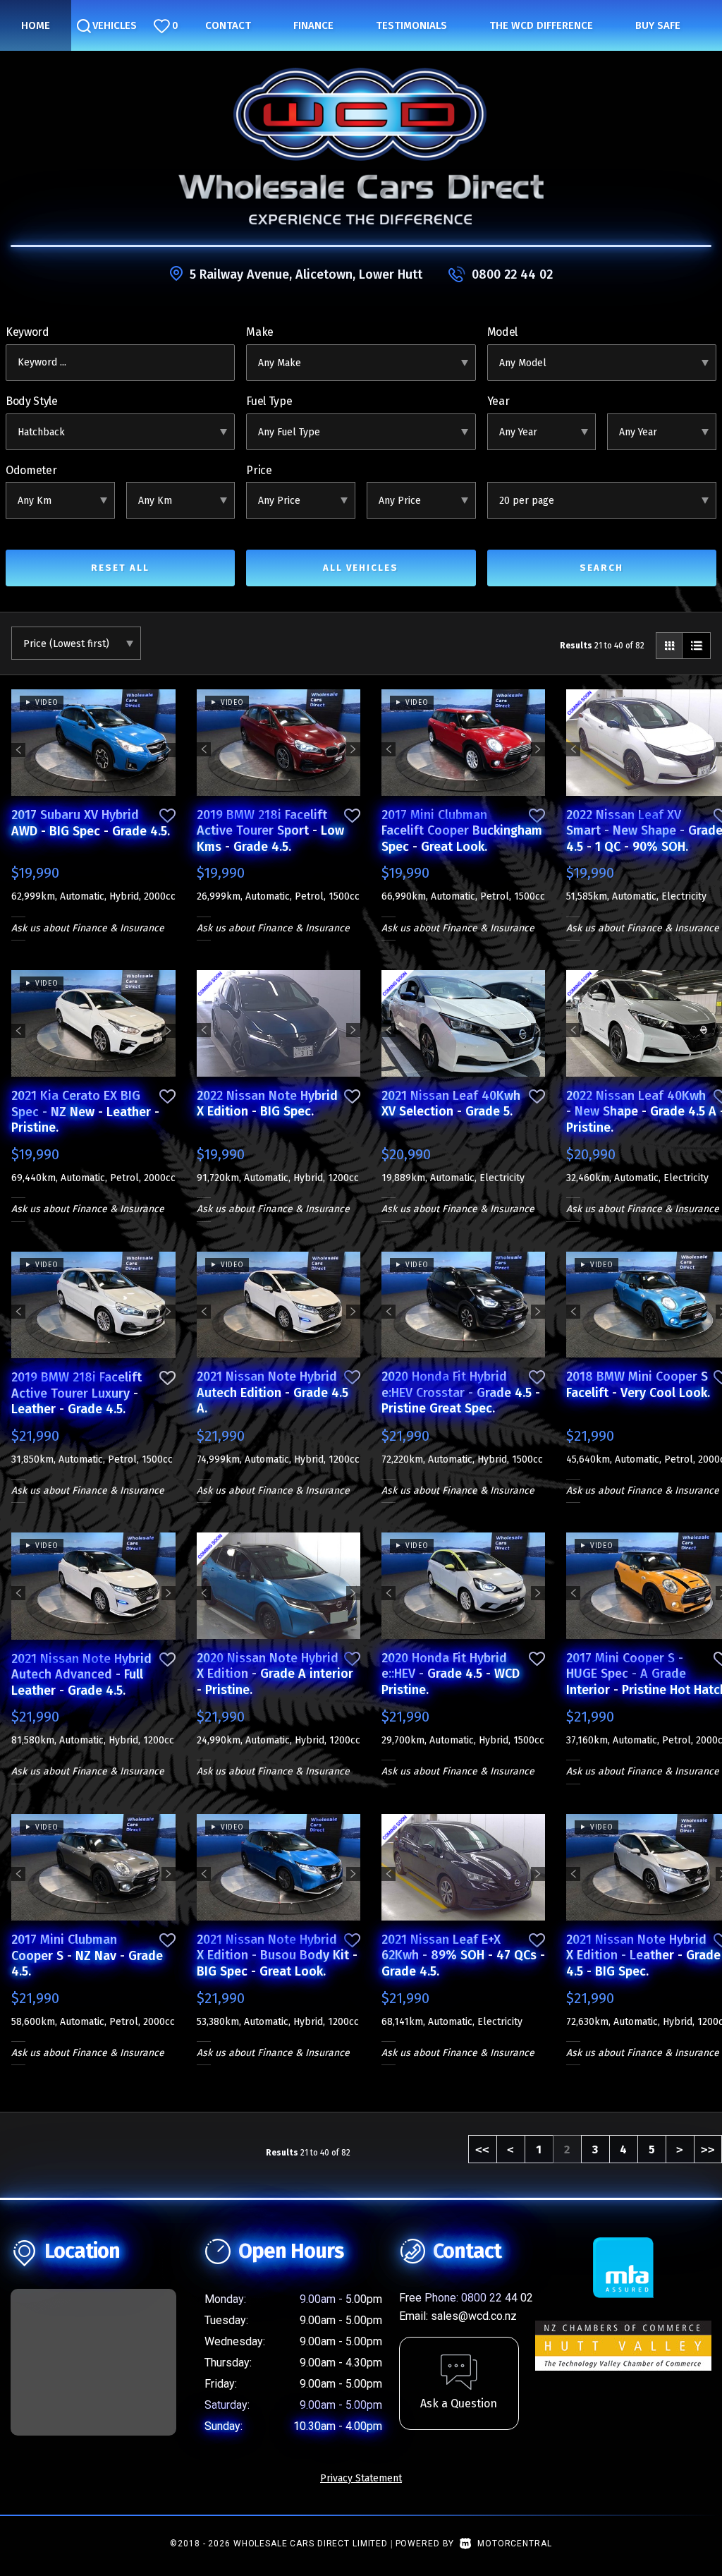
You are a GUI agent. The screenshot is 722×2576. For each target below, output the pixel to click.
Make (260, 332)
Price (259, 470)
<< (482, 2149)
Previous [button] (18, 742)
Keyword (27, 332)
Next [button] (169, 742)
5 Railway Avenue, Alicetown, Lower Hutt (306, 274)
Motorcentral (514, 2544)
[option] (93, 743)
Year (498, 401)
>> (708, 2149)
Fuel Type (269, 401)
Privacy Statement (361, 2478)
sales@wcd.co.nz (474, 2316)
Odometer (31, 470)
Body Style (32, 401)
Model (502, 332)
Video (44, 703)
